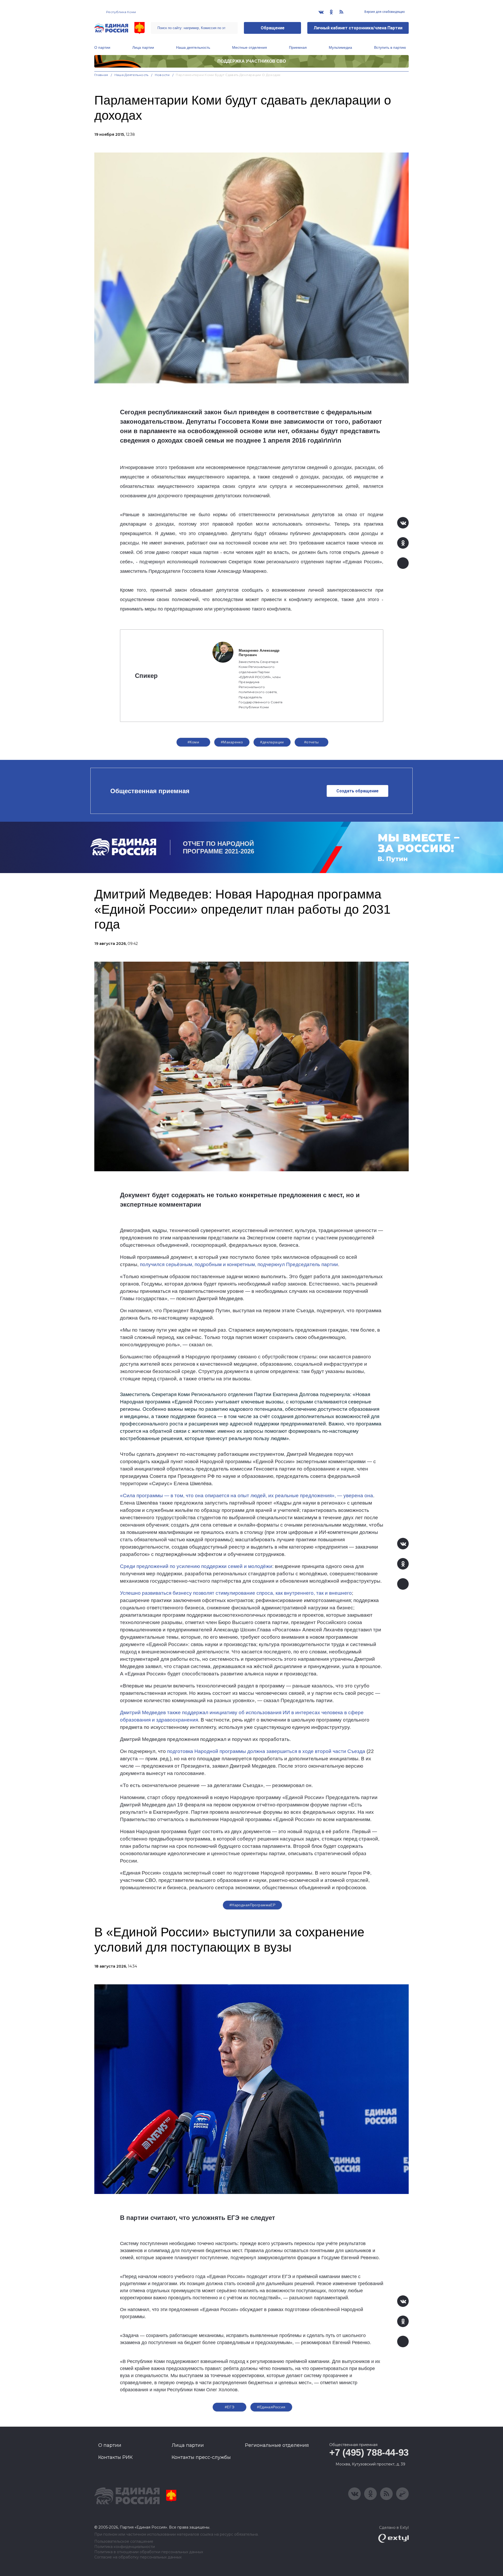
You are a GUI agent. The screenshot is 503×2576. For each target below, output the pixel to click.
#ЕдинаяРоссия (271, 2407)
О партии (102, 47)
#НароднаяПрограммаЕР (252, 1905)
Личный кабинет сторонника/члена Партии (358, 28)
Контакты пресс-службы (201, 2457)
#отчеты (311, 742)
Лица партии (143, 47)
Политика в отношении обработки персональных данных (149, 2552)
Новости (162, 75)
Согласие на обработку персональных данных (138, 2557)
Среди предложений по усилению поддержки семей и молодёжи (196, 1566)
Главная (101, 75)
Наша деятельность (193, 47)
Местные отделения (250, 47)
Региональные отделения (277, 2445)
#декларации (272, 742)
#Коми (193, 742)
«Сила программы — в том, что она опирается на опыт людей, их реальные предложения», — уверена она (247, 1496)
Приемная (298, 47)
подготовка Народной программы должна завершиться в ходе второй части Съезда (266, 1751)
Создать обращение (357, 791)
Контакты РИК (115, 2457)
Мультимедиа (340, 47)
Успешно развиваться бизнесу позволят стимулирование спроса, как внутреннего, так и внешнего (236, 1593)
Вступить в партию (390, 47)
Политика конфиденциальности (125, 2547)
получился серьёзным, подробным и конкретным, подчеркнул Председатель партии (239, 1264)
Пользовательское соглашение (124, 2542)
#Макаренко (232, 742)
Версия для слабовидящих (384, 12)
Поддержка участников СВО (252, 61)
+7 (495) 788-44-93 (369, 2452)
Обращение (273, 28)
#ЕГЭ (230, 2407)
